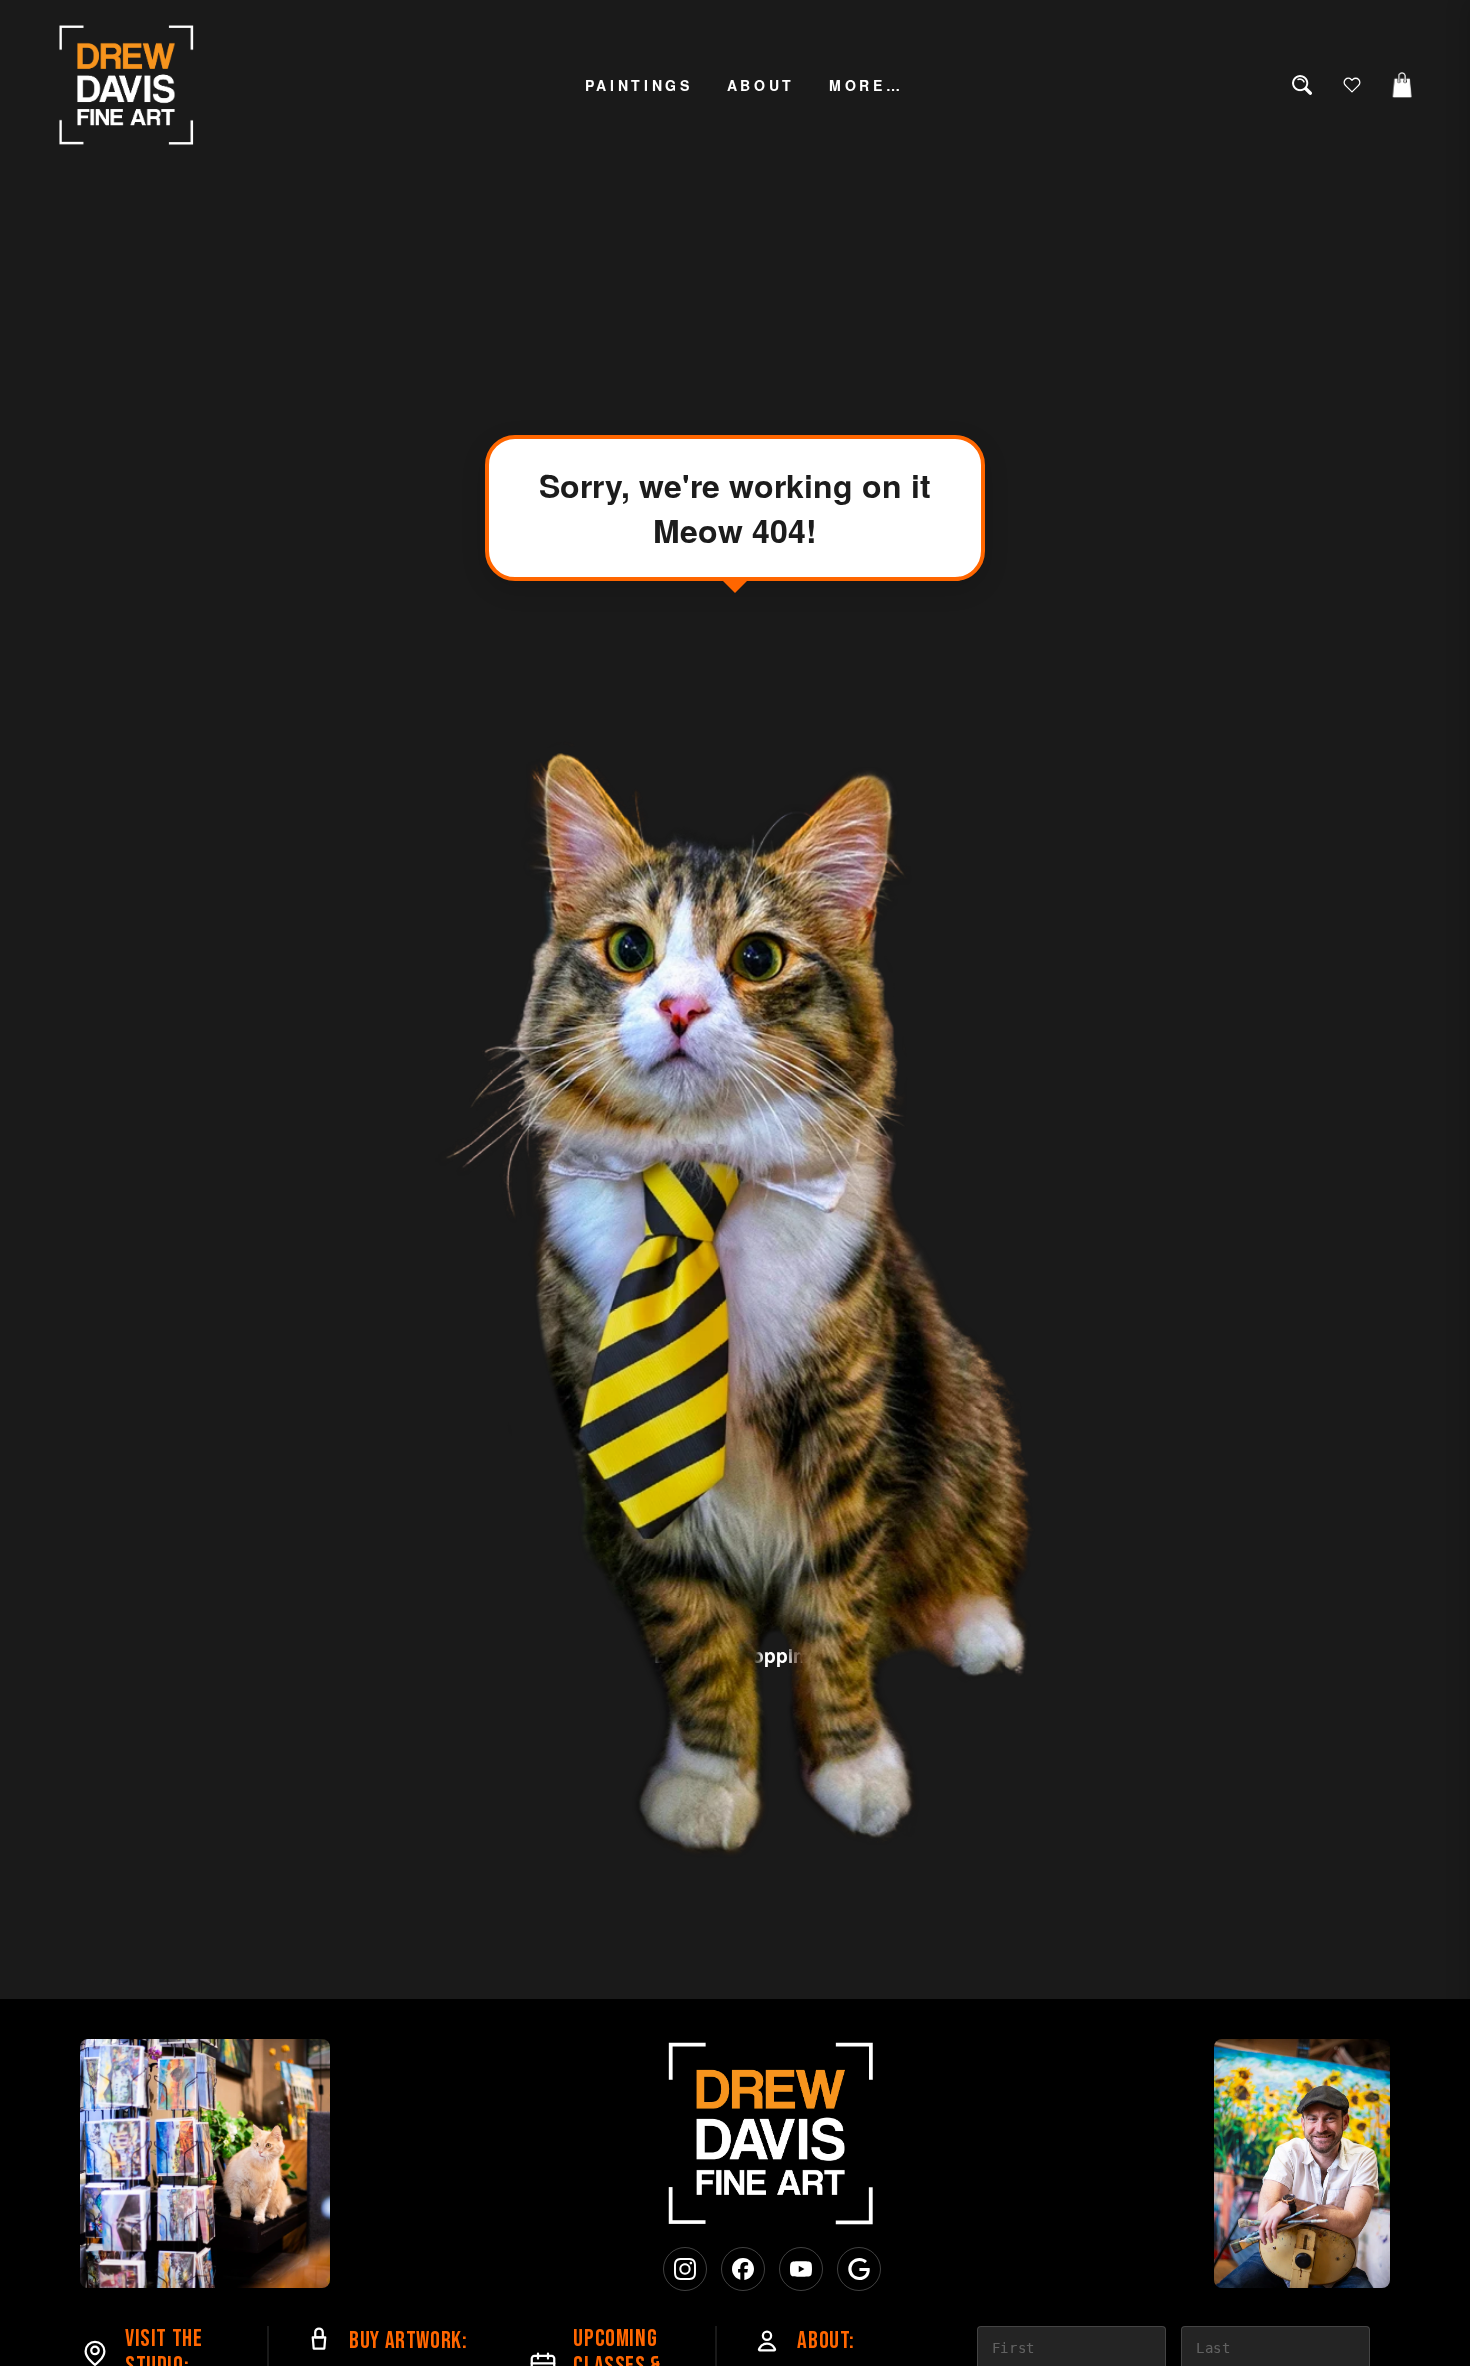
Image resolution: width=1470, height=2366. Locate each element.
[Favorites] (1352, 85)
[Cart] (1402, 85)
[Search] (1302, 85)
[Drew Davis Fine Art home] (127, 85)
